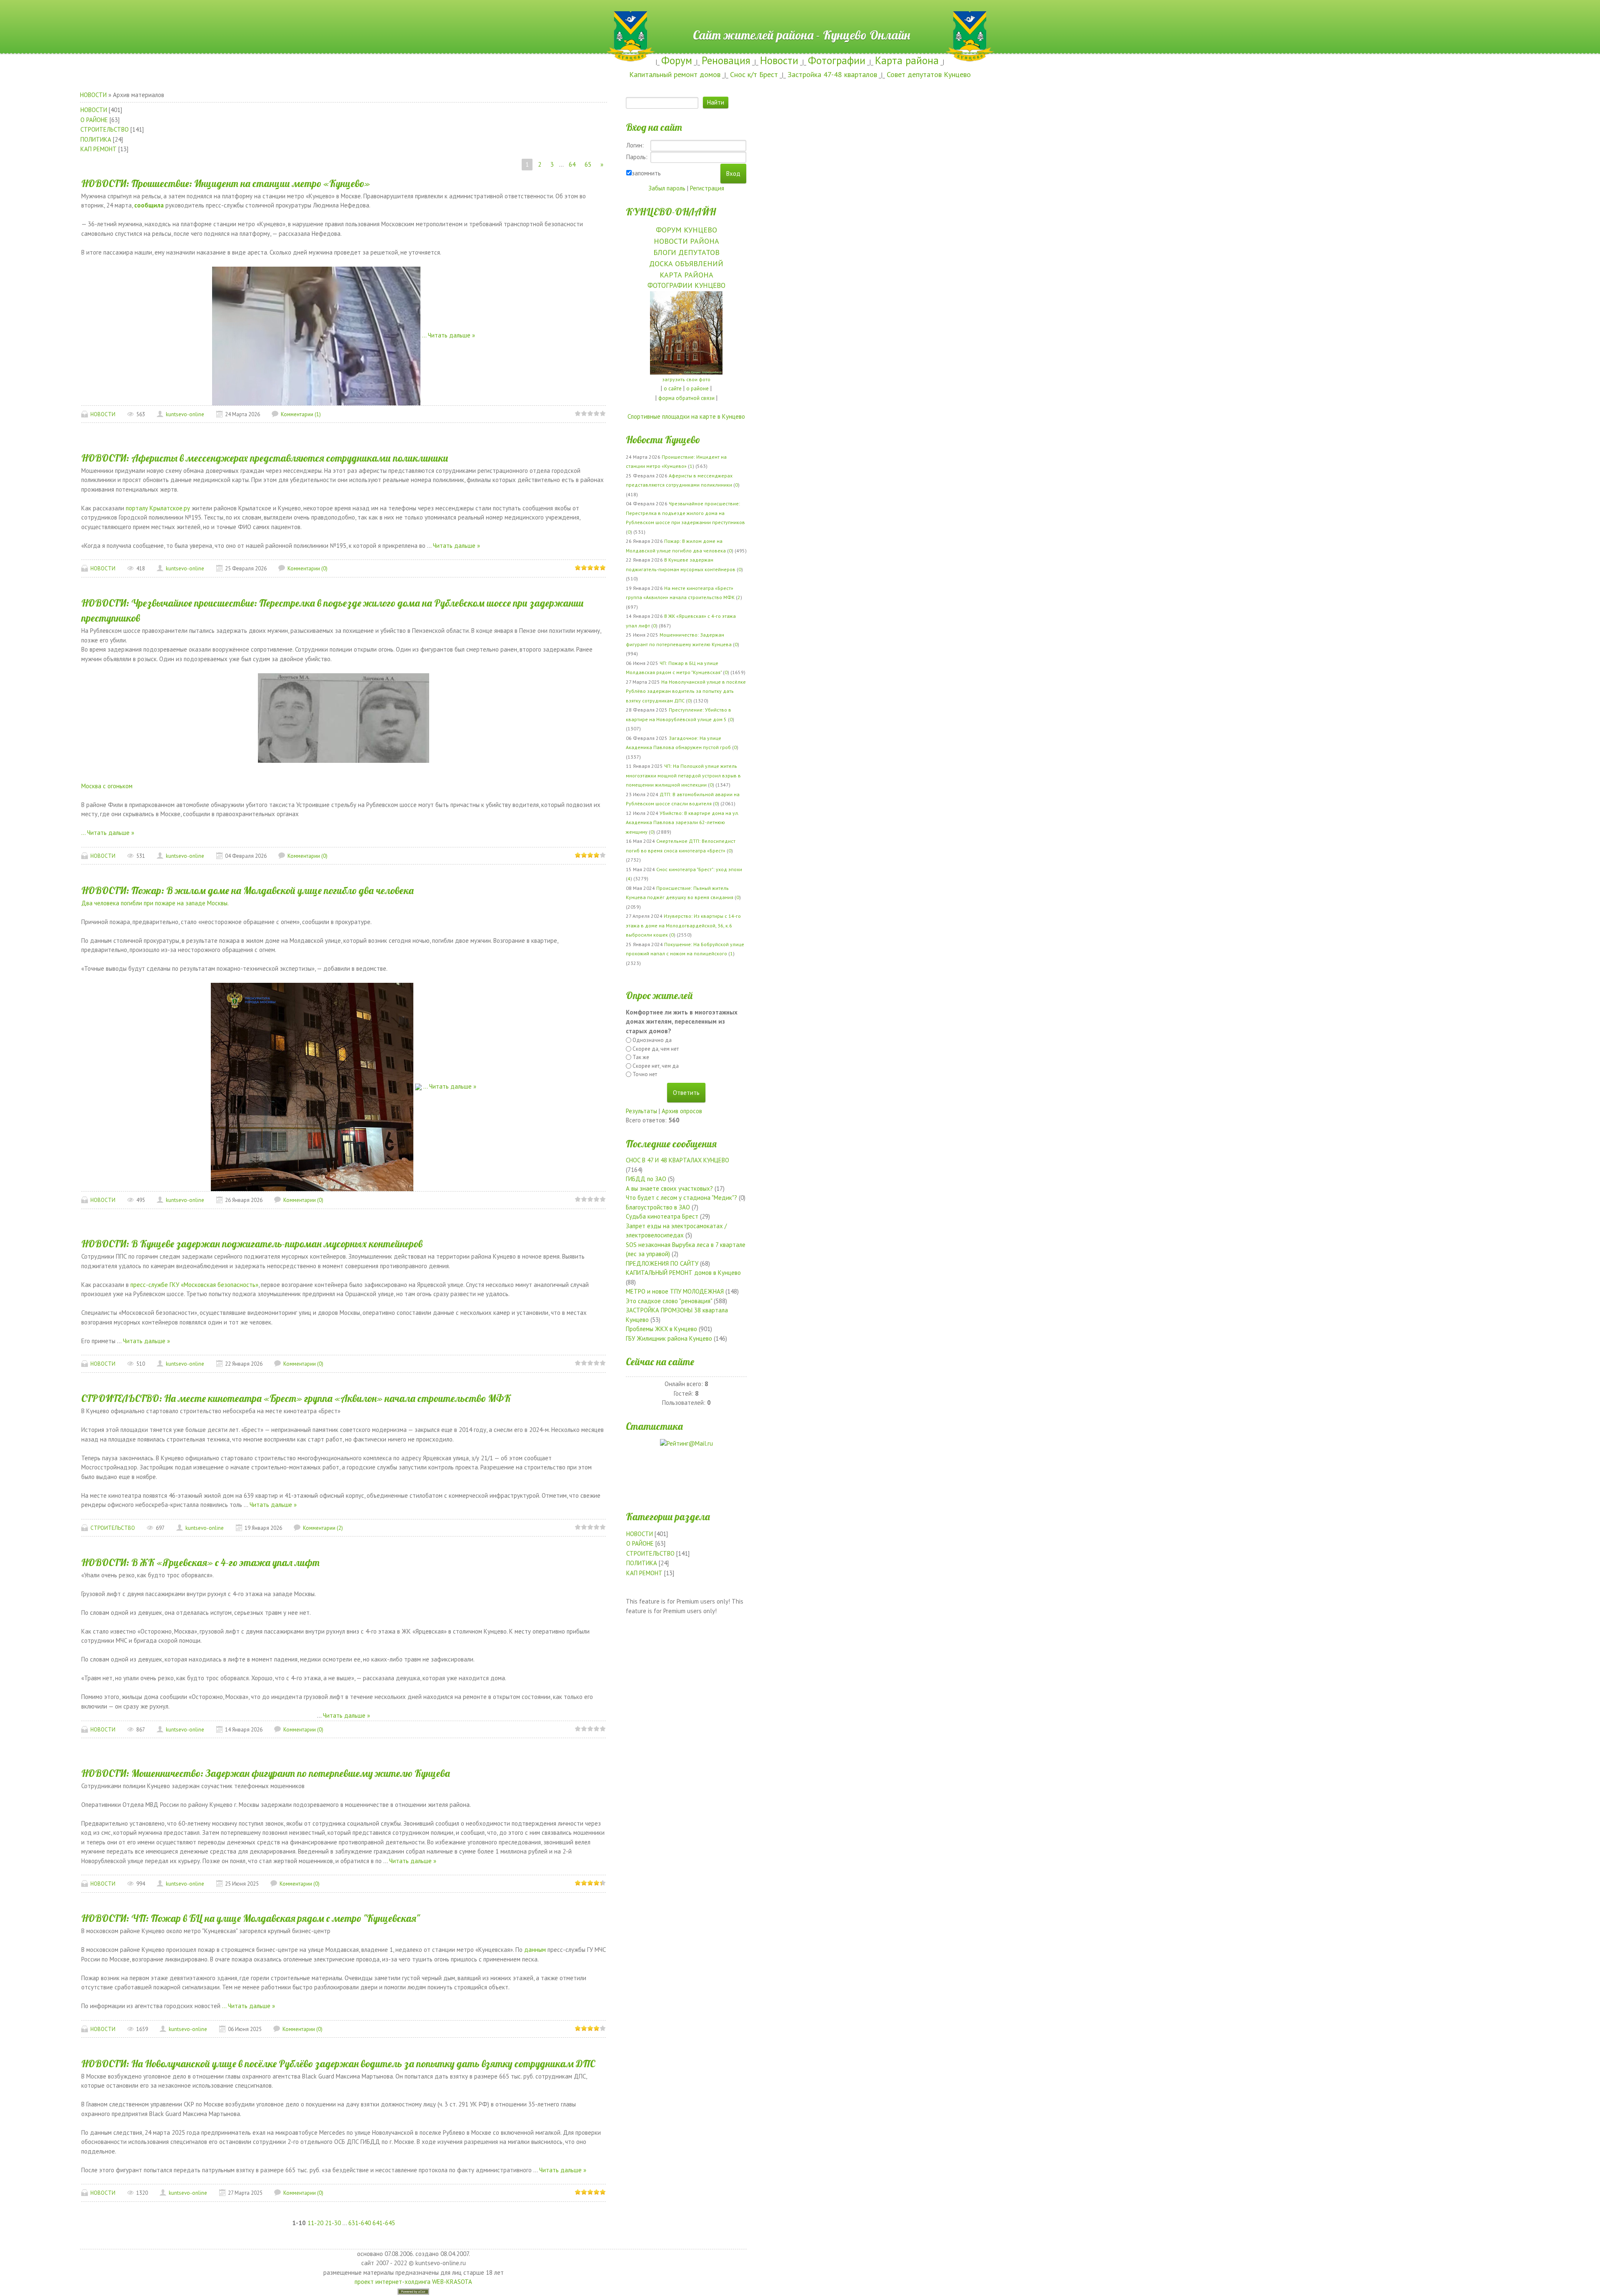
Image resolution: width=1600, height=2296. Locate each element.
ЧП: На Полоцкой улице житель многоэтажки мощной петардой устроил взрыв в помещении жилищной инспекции (683, 775)
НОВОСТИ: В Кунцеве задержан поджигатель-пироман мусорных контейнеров (252, 1244)
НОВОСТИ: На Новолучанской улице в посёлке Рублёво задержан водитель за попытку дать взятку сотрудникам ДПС (338, 2064)
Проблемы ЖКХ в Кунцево (661, 1329)
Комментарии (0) (307, 568)
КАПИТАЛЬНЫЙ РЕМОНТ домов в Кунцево (683, 1273)
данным (535, 1950)
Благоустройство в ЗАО (658, 1207)
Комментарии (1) (301, 414)
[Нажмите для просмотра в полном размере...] (312, 1086)
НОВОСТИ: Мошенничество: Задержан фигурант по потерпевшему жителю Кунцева (266, 1773)
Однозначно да (652, 1040)
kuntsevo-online (185, 414)
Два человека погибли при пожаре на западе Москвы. (155, 903)
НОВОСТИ (93, 95)
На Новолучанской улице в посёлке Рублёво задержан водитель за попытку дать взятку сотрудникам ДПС (686, 691)
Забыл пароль (667, 188)
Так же (641, 1057)
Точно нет (645, 1074)
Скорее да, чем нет (656, 1049)
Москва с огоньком (107, 786)
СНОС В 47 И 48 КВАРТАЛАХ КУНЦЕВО (677, 1160)
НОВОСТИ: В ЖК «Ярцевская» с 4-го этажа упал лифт (200, 1562)
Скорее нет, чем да (656, 1066)
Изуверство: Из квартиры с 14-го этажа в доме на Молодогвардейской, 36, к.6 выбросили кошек (683, 925)
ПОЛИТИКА (96, 139)
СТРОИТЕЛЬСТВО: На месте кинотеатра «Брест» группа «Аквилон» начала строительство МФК (296, 1398)
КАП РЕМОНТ (99, 149)
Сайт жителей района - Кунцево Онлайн (800, 15)
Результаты (641, 1111)
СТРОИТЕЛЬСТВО (105, 129)
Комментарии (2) (323, 1528)
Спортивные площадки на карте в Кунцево (686, 416)
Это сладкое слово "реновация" (669, 1301)
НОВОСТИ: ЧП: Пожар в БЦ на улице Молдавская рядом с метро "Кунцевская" (250, 1918)
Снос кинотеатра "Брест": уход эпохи (699, 869)
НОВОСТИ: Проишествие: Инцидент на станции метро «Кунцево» (226, 183)
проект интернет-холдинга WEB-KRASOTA (413, 2282)
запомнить (646, 173)
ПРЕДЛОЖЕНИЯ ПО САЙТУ (662, 1263)
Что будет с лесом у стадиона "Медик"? (681, 1198)
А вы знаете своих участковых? (669, 1188)
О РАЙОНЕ (94, 120)
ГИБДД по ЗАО (646, 1179)
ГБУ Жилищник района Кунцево (669, 1338)
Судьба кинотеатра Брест (662, 1216)
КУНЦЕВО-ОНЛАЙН (671, 212)
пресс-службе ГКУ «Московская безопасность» (194, 1285)
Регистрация (707, 188)
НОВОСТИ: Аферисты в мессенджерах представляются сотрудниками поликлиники (265, 458)
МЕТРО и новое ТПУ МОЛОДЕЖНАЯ (675, 1291)
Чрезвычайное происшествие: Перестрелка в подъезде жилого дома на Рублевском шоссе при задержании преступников (685, 513)
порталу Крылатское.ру (159, 508)
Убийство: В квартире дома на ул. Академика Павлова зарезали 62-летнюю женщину (682, 822)
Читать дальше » (451, 335)
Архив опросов (682, 1111)
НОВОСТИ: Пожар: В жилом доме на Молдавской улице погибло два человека (247, 890)
